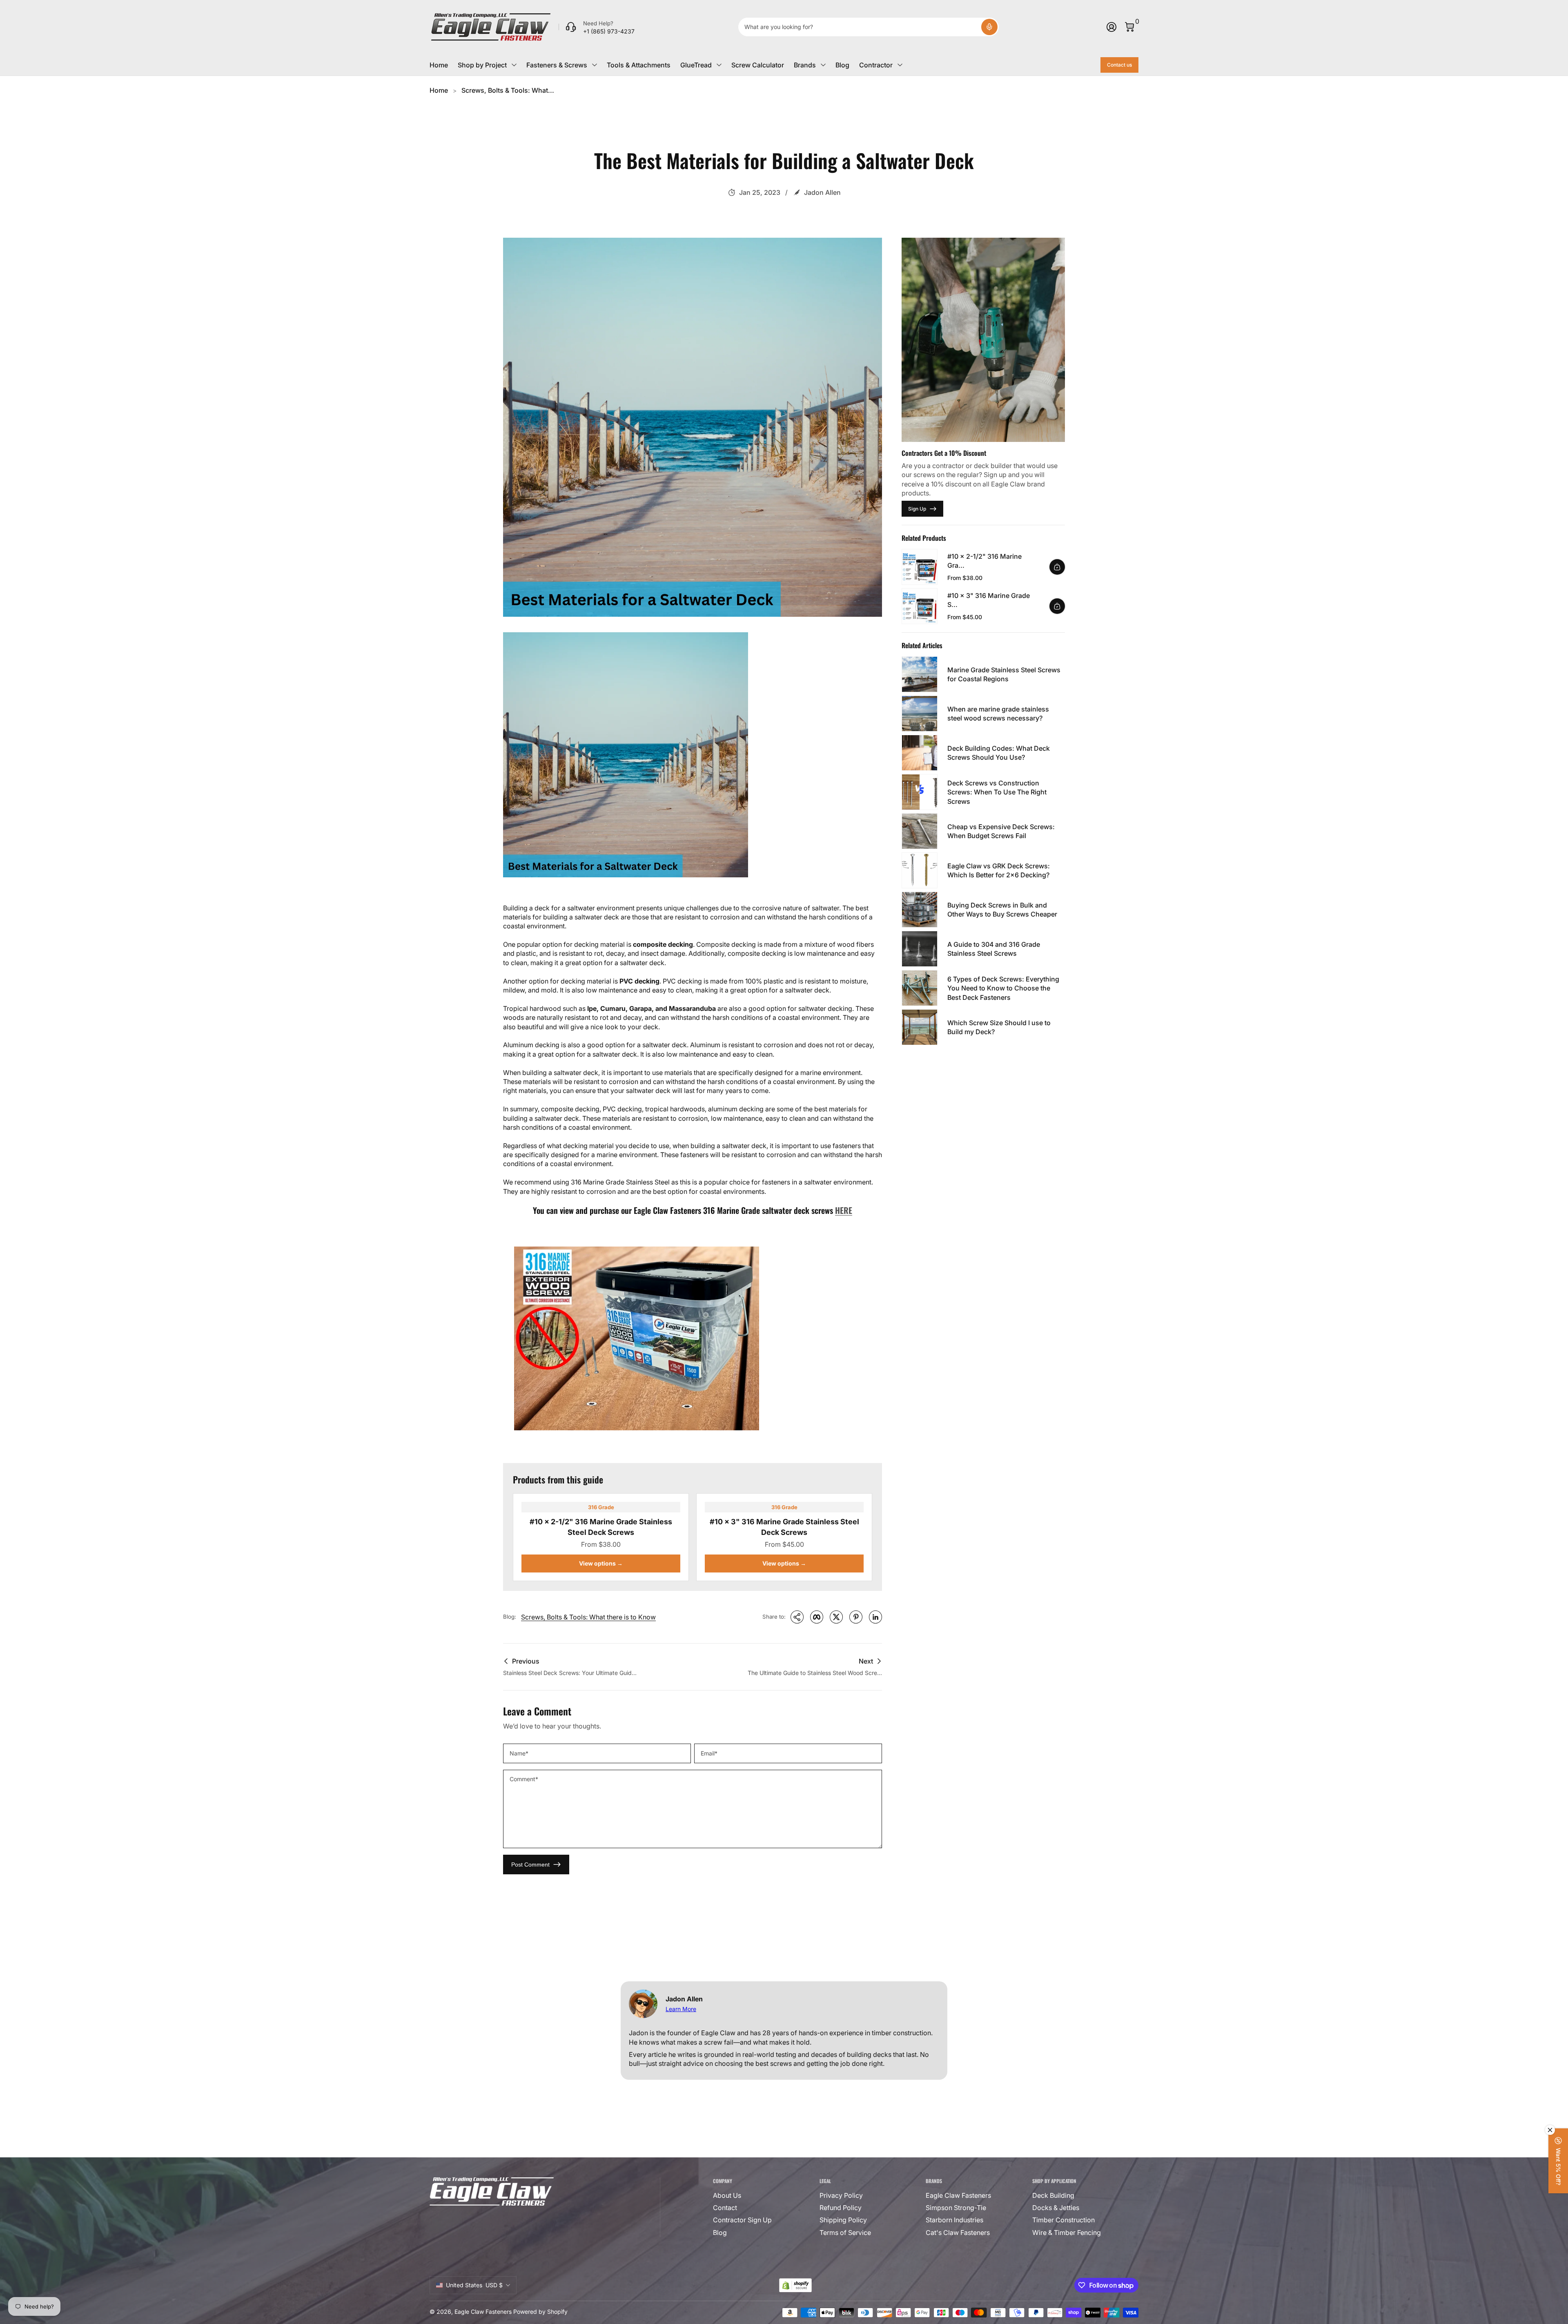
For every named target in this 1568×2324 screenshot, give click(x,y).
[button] (989, 27)
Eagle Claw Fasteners (958, 2195)
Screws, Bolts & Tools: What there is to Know (588, 1617)
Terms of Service (845, 2233)
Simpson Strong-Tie (956, 2208)
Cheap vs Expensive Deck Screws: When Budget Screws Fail (1001, 831)
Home (439, 65)
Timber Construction (1064, 2220)
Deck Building (1053, 2195)
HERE (844, 1210)
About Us (727, 2195)
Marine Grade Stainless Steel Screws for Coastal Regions (1004, 674)
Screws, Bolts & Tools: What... (508, 90)
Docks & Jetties (1056, 2208)
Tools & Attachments (639, 65)
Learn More (681, 2009)
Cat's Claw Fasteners (958, 2233)
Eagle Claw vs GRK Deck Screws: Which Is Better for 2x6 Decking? (999, 870)
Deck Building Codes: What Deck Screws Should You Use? (999, 753)
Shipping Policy (843, 2220)
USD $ (474, 2285)
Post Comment (530, 1865)
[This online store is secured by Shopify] (795, 2285)
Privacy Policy (841, 2195)
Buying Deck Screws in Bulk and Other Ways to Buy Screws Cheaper (1002, 910)
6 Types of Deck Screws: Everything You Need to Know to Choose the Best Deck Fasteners (1003, 988)
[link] (597, 27)
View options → (601, 1563)
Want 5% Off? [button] (1558, 2167)
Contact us (1119, 65)
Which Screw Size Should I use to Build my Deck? (999, 1027)
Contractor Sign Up (742, 2220)
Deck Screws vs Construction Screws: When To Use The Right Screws (997, 792)
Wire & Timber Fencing (1067, 2233)
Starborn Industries (954, 2220)
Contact (725, 2208)
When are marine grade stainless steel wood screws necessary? (998, 714)
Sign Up (917, 509)
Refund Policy (841, 2208)
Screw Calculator (758, 65)
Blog (842, 65)
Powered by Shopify (540, 2312)
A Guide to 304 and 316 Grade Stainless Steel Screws (994, 949)
